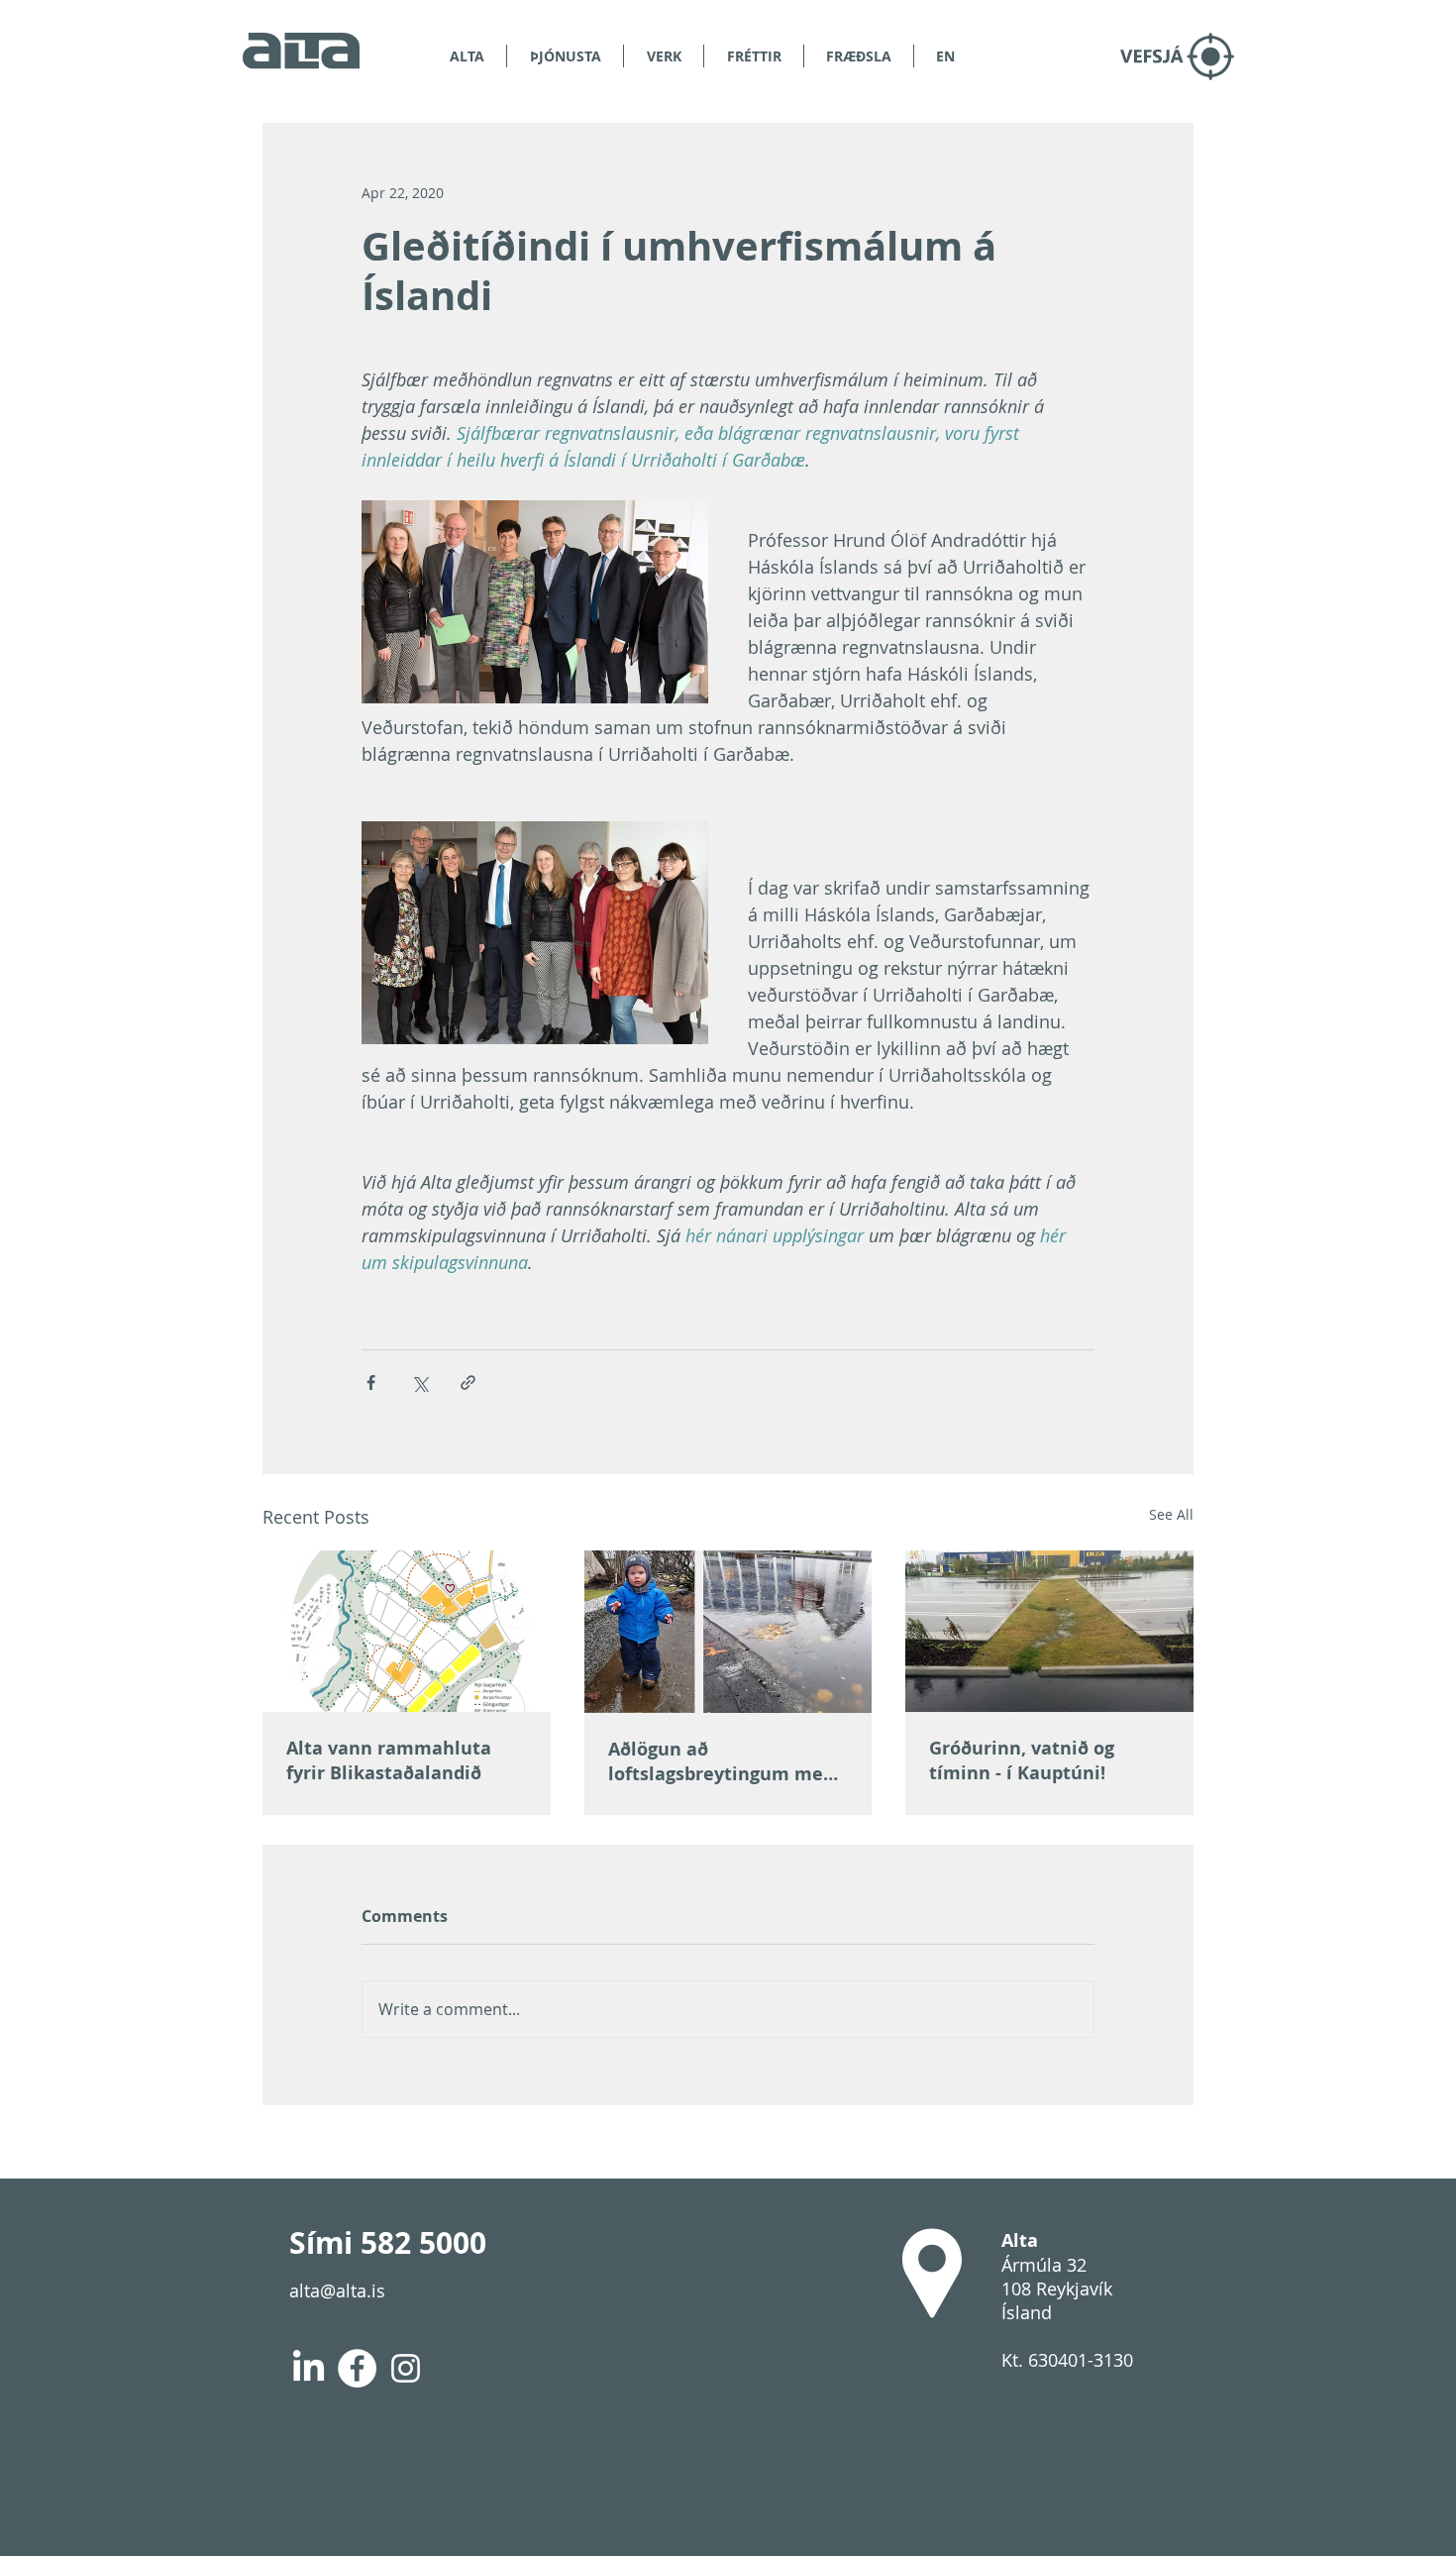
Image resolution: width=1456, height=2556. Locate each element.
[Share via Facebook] (371, 1383)
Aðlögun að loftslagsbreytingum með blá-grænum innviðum (721, 1761)
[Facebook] (357, 2368)
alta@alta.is (337, 2290)
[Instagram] (406, 2368)
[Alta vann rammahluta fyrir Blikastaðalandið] (407, 1631)
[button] (859, 56)
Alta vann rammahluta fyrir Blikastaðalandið (389, 1760)
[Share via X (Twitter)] (419, 1383)
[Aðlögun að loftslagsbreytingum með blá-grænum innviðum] (728, 1632)
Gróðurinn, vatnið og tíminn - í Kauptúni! (1022, 1760)
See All (1171, 1514)
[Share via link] (468, 1383)
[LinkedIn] (309, 2368)
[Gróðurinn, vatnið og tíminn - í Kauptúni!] (1049, 1631)
